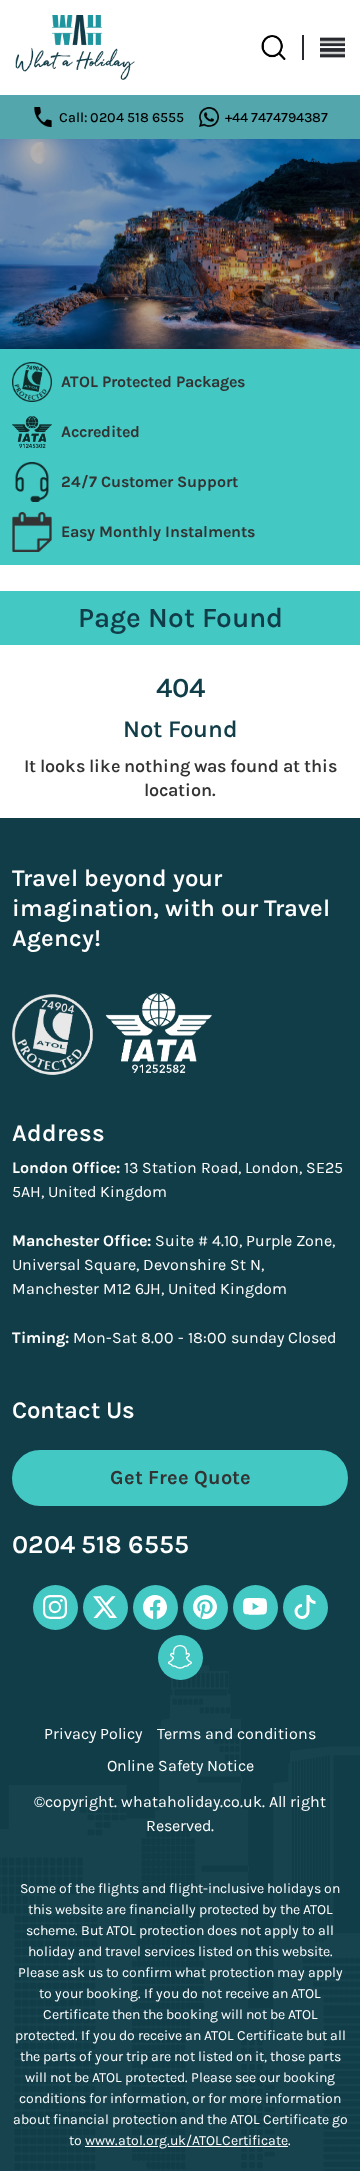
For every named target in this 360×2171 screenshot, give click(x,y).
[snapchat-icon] (180, 1657)
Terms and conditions (236, 1734)
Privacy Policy (93, 1734)
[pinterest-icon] (205, 1607)
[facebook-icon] (155, 1607)
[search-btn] (282, 47)
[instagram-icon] (55, 1607)
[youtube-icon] (255, 1607)
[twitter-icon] (105, 1607)
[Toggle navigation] (324, 47)
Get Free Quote (180, 1477)
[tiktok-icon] (305, 1607)
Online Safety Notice (180, 1766)
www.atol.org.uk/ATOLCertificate (186, 2140)
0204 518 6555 (100, 1545)
